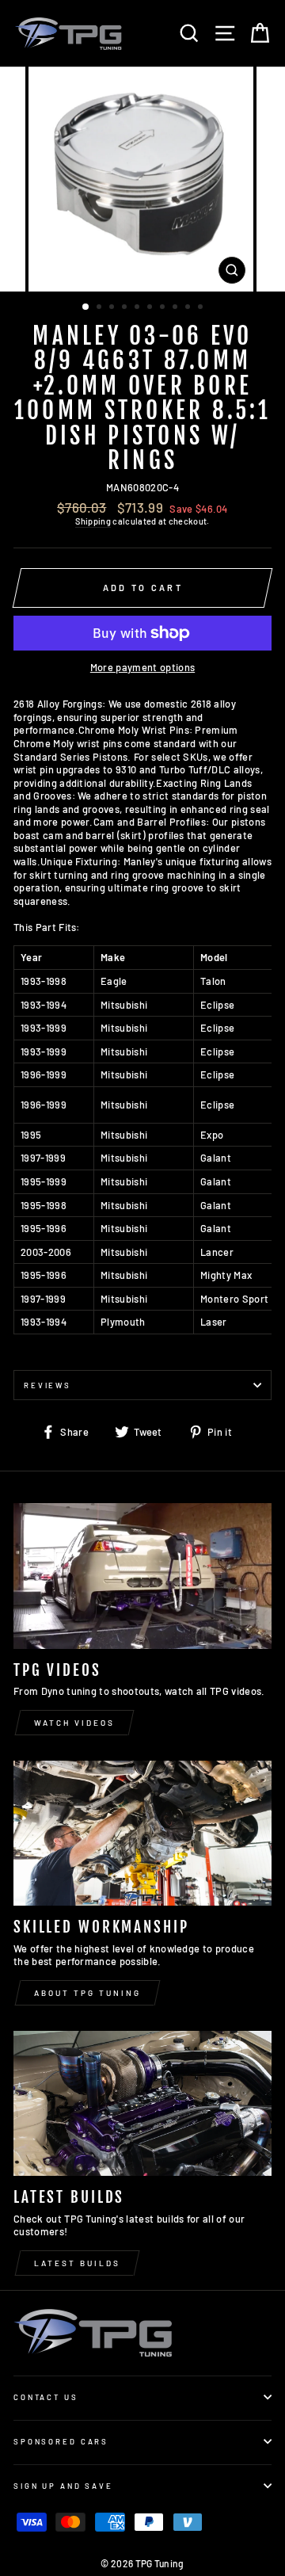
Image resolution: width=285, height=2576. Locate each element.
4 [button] (126, 308)
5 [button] (139, 308)
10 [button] (202, 308)
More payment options (142, 667)
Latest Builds (77, 2263)
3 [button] (113, 308)
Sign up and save (63, 2486)
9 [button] (189, 308)
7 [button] (164, 308)
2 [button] (101, 308)
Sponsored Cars (61, 2441)
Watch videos (74, 1723)
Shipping (93, 521)
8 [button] (177, 308)
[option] (142, 179)
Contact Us (46, 2397)
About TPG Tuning (87, 1993)
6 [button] (151, 308)
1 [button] (86, 307)
